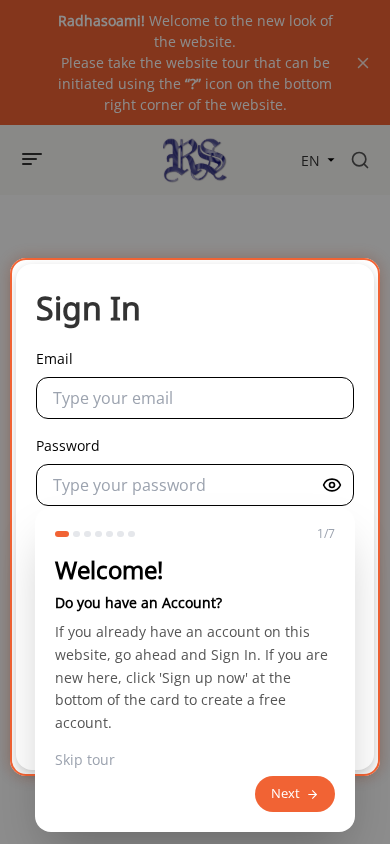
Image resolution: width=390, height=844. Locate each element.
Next (285, 793)
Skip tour (85, 760)
